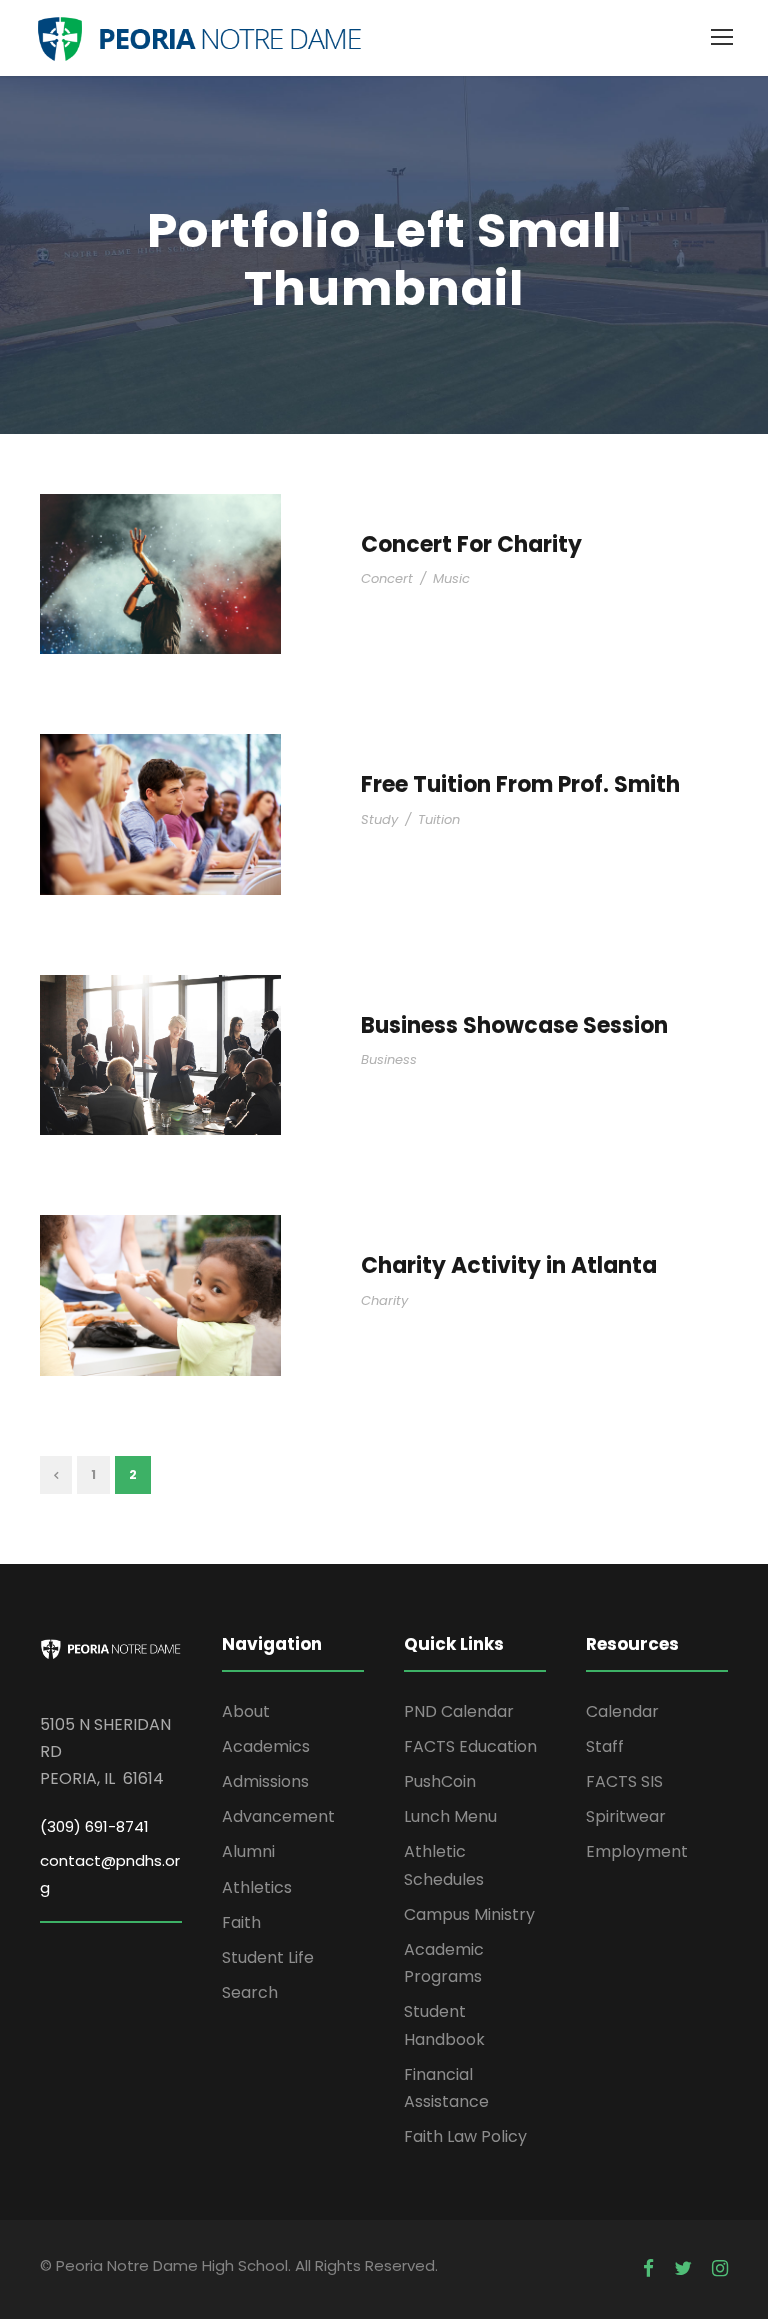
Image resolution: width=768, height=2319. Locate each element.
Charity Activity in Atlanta (509, 1265)
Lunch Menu (450, 1816)
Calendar (622, 1711)
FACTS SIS (624, 1781)
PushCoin (440, 1781)
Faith (241, 1922)
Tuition (439, 819)
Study (379, 819)
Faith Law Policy (465, 2136)
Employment (637, 1851)
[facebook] (648, 2269)
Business (389, 1059)
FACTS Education (470, 1746)
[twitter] (683, 2269)
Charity (384, 1300)
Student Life (268, 1957)
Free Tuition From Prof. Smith (520, 784)
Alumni (248, 1851)
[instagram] (720, 2269)
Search (250, 1992)
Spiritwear (626, 1816)
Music (451, 578)
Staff (605, 1746)
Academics (266, 1746)
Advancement (278, 1816)
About (246, 1711)
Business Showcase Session (514, 1025)
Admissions (265, 1781)
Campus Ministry (469, 1914)
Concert (387, 578)
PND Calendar (459, 1711)
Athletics (257, 1887)
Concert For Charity (471, 544)
